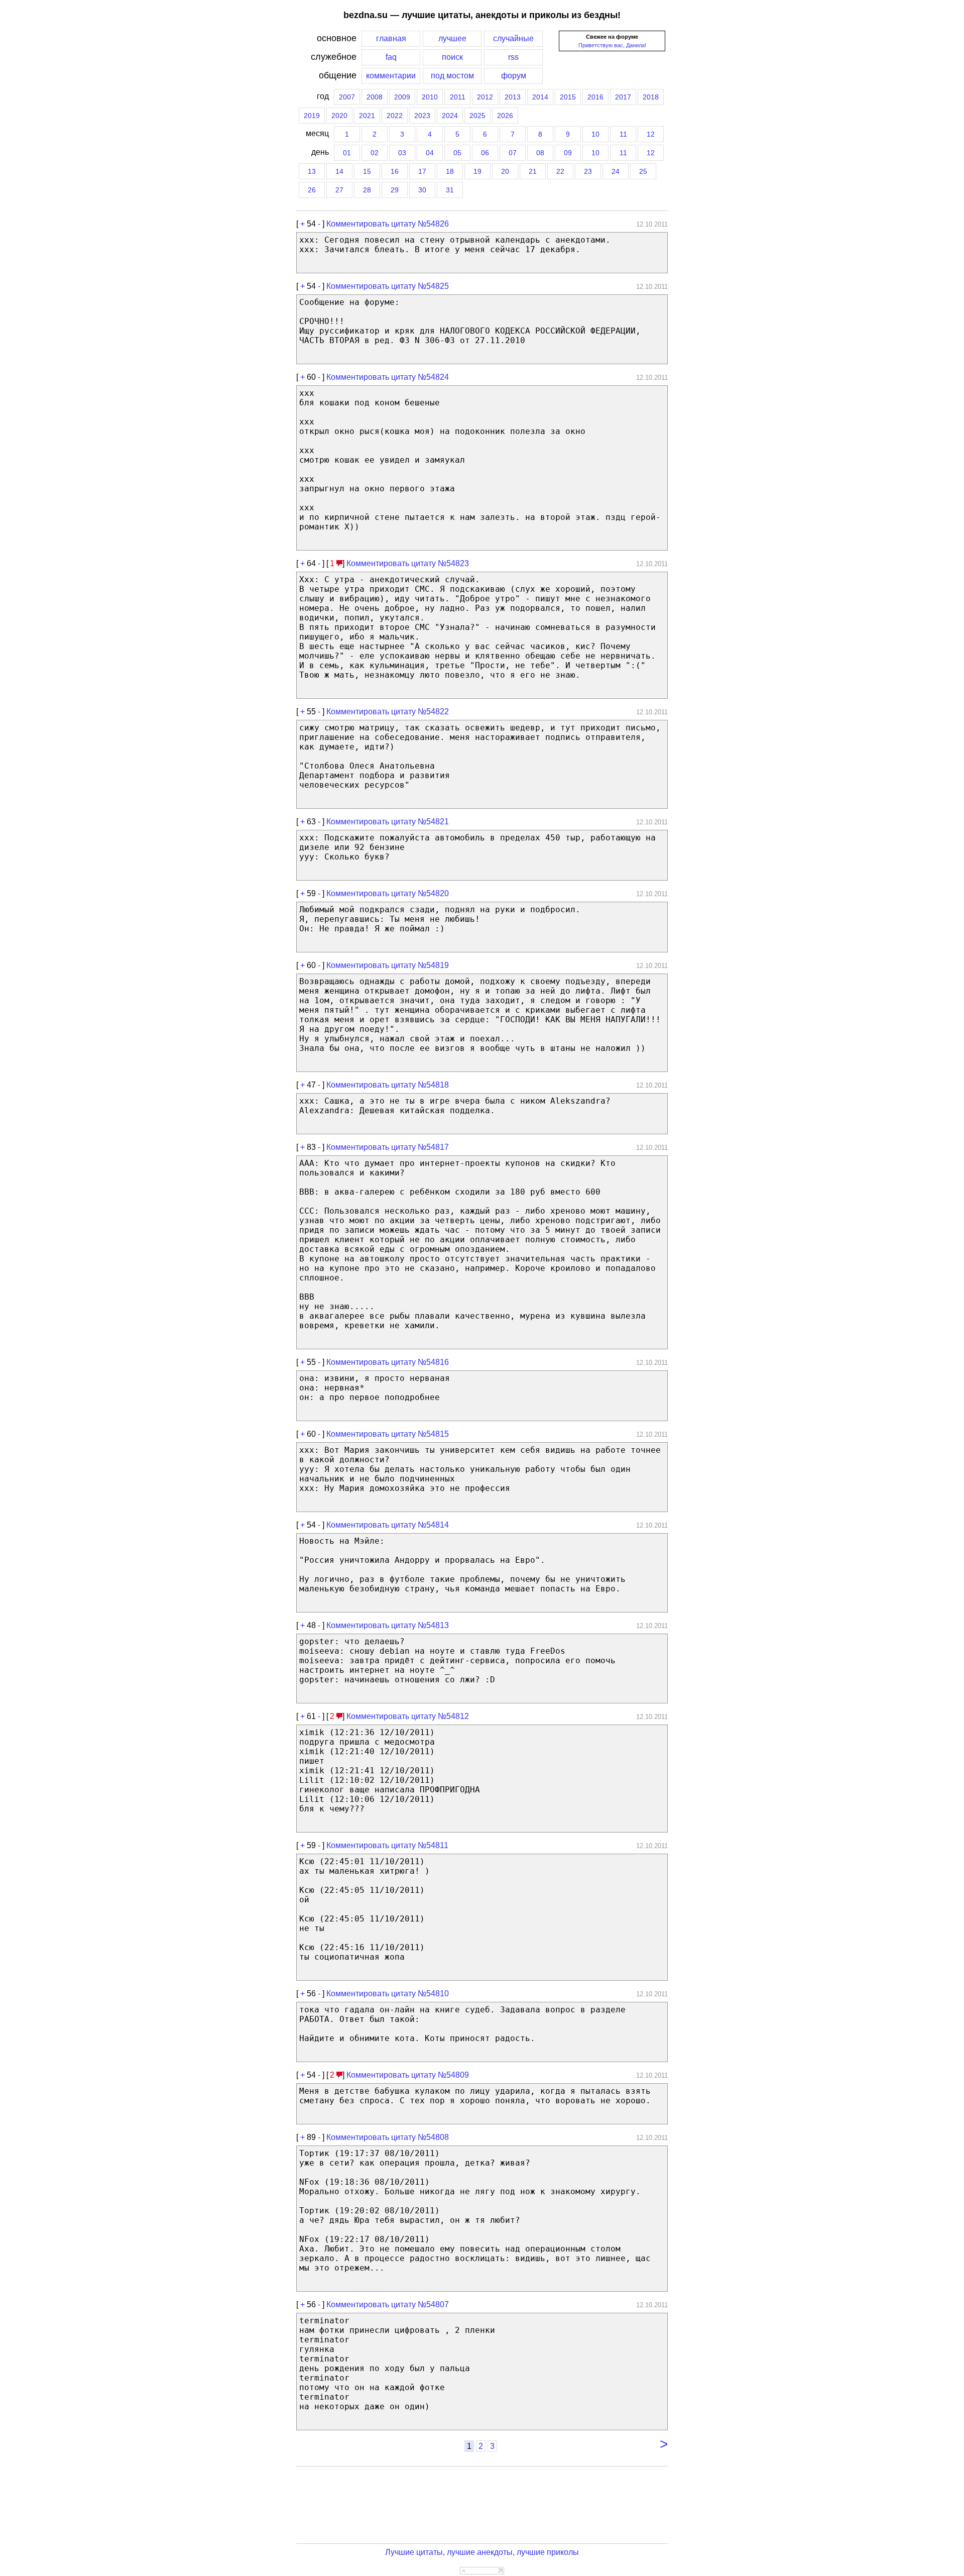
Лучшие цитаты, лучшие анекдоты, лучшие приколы (482, 2552)
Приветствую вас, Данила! (612, 45)
